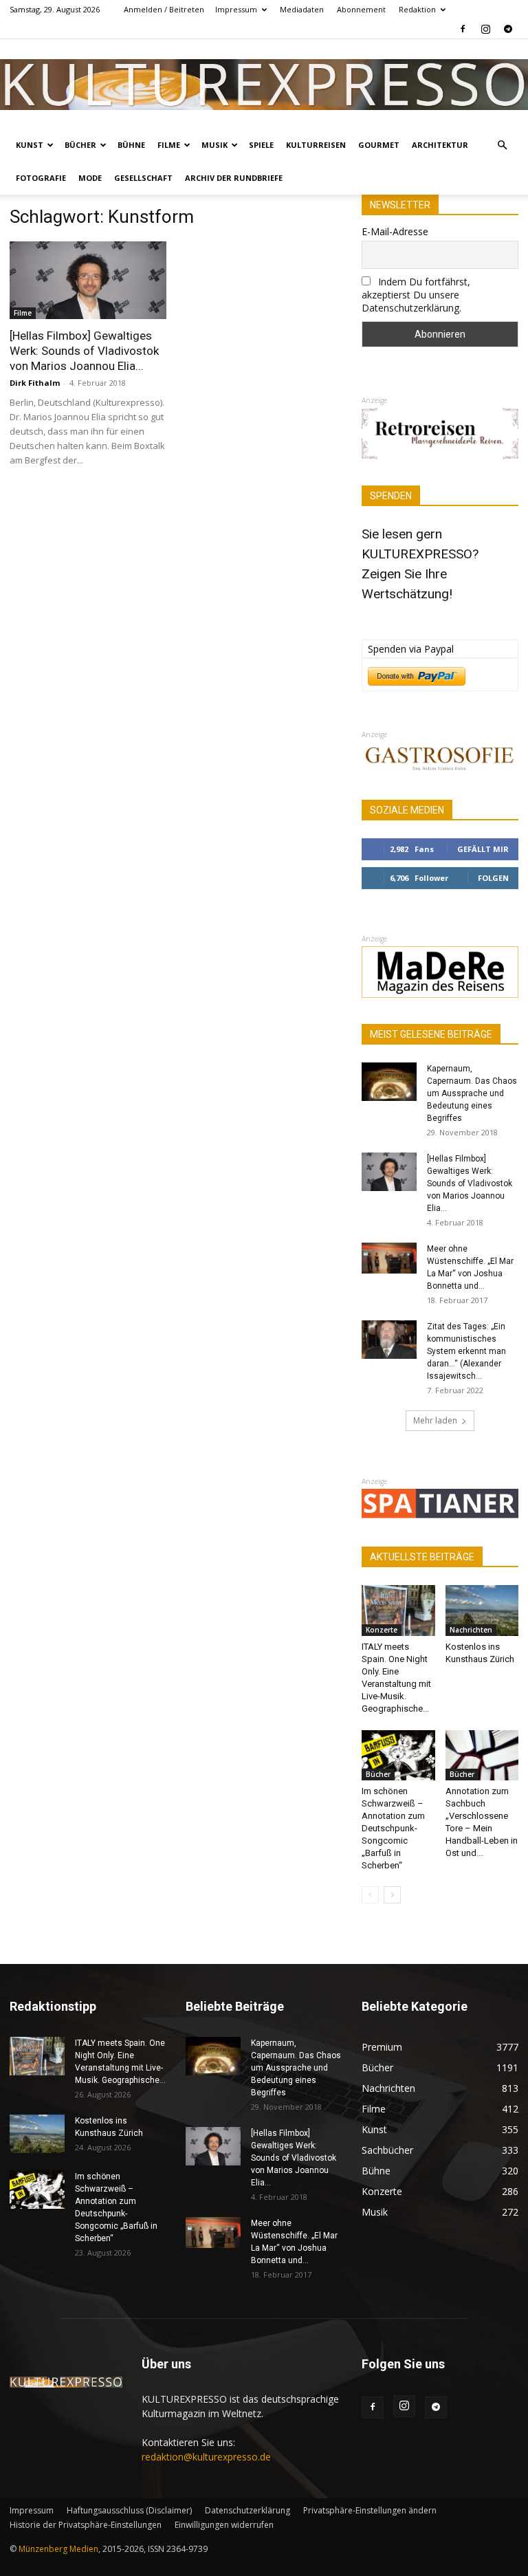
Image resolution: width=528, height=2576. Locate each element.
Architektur (440, 145)
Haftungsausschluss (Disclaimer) (129, 2510)
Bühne (131, 145)
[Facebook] (463, 29)
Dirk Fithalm (35, 383)
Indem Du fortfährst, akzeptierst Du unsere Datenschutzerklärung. (416, 295)
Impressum (236, 9)
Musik (214, 145)
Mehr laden (435, 1420)
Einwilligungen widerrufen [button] (224, 2525)
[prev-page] (370, 1895)
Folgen (493, 878)
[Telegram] (508, 29)
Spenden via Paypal (411, 649)
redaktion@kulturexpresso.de (206, 2457)
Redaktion (417, 9)
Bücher (80, 145)
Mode (90, 178)
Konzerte (382, 1630)
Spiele (261, 145)
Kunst (30, 145)
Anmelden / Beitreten (164, 9)
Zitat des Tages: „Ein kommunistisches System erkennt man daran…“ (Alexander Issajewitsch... (466, 1351)
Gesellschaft (143, 178)
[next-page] (392, 1895)
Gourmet (379, 145)
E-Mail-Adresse (395, 231)
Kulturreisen (316, 145)
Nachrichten (471, 1630)
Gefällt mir (483, 849)
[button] (502, 145)
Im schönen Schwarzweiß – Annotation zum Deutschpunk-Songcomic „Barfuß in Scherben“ (393, 1828)
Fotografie (41, 178)
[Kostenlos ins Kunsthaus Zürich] (482, 1610)
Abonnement (361, 9)
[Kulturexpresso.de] (264, 84)
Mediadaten (302, 9)
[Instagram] (485, 29)
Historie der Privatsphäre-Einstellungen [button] (86, 2525)
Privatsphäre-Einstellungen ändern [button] (370, 2510)
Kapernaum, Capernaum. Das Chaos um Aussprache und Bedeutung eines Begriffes (472, 1093)
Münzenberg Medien (58, 2549)
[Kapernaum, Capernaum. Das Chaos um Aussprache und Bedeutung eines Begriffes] (389, 1082)
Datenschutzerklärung (247, 2510)
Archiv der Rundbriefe (234, 178)
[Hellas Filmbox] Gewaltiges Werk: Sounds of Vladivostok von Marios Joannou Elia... (84, 351)
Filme (169, 145)
